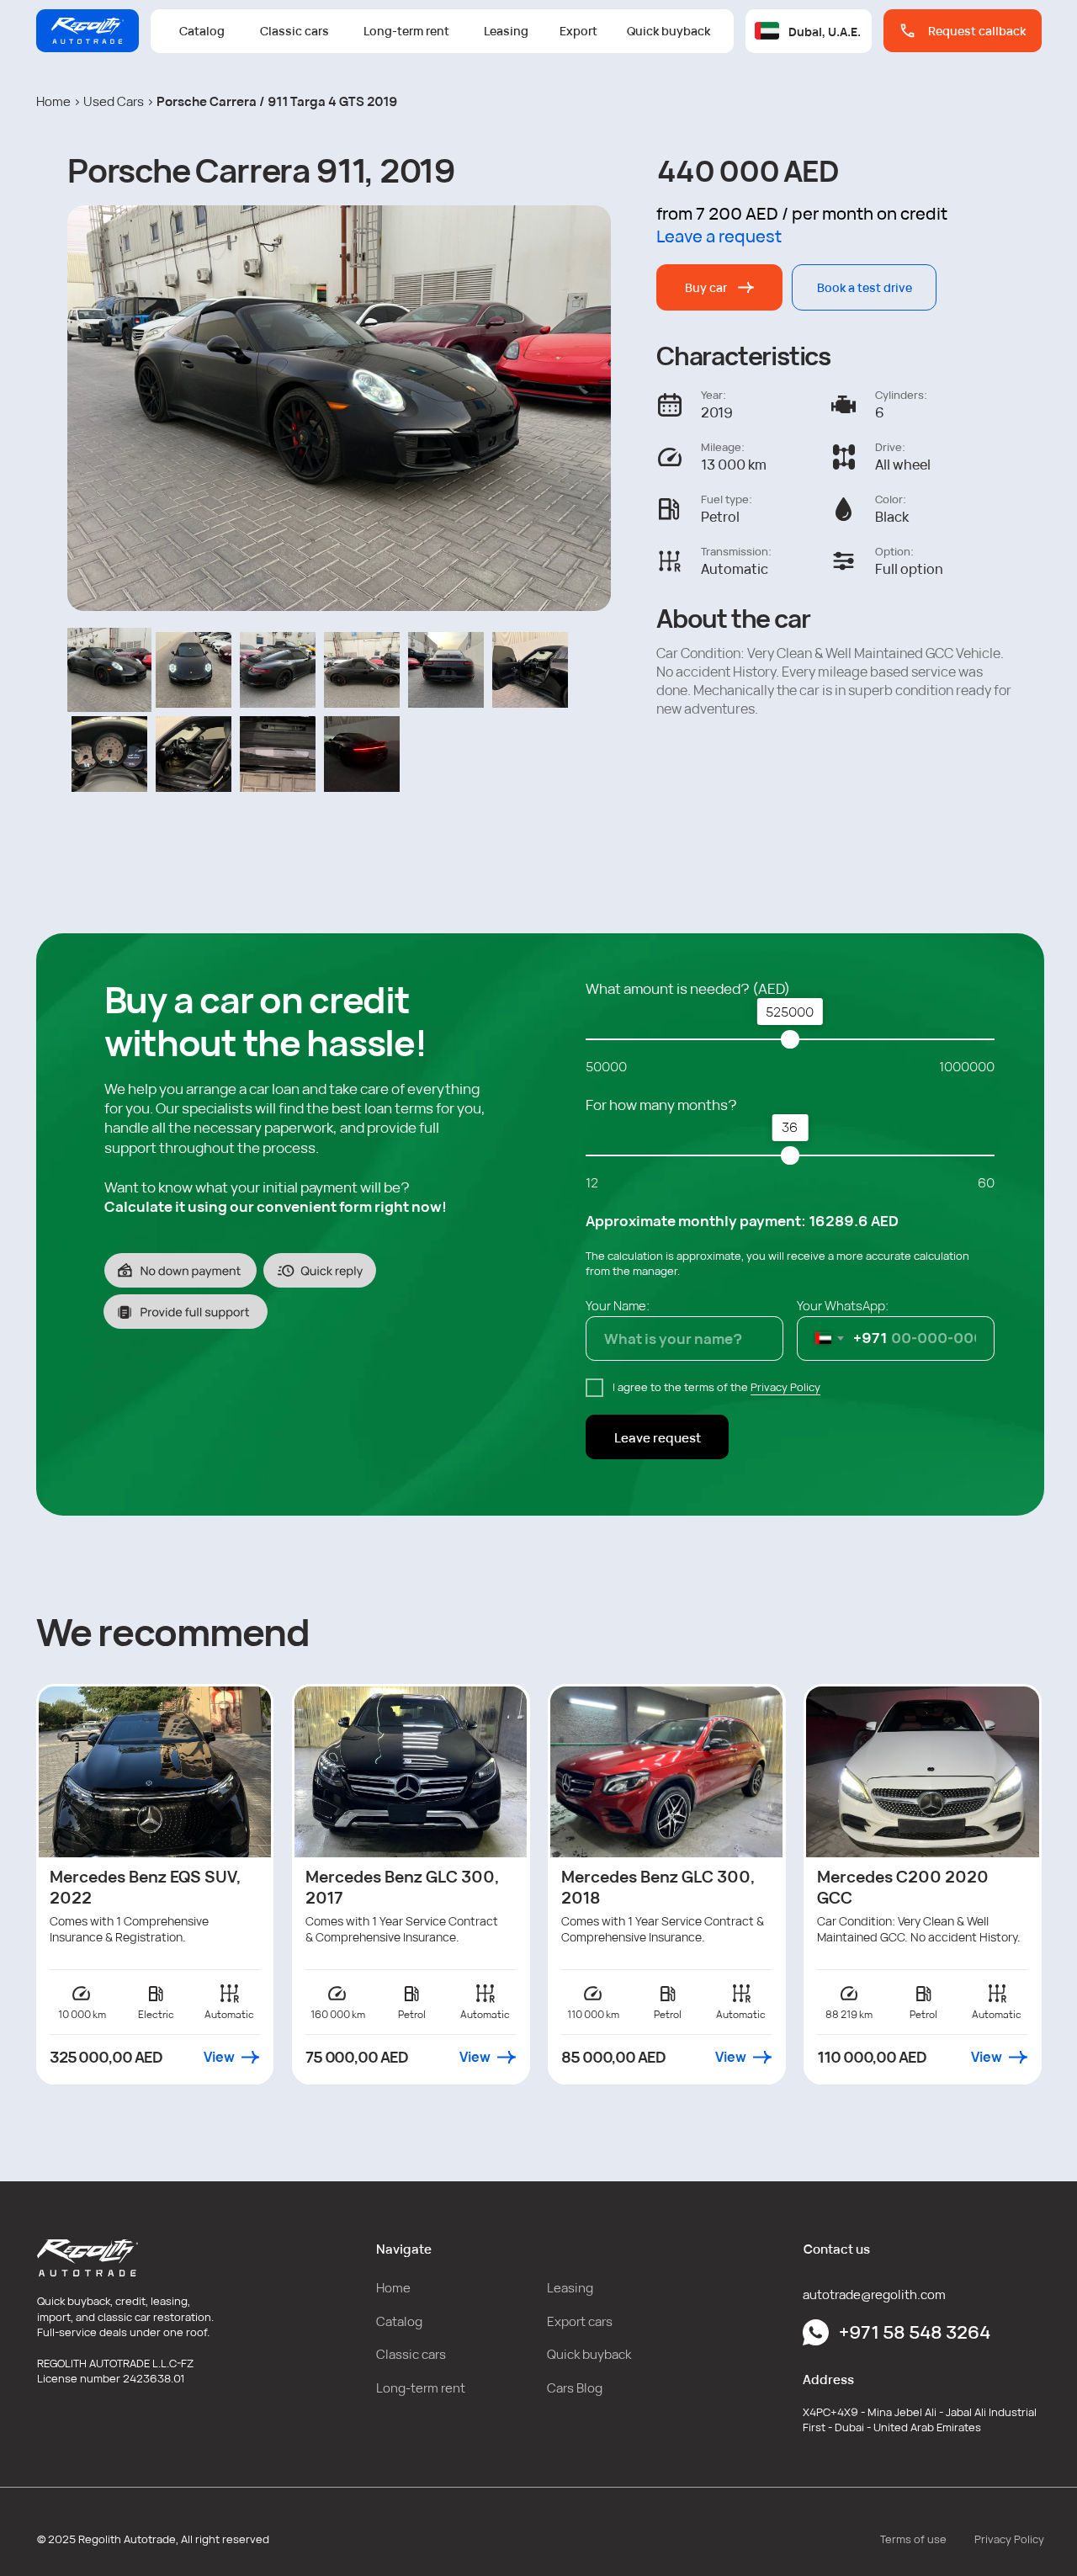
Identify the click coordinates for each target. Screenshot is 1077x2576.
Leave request (658, 1437)
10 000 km (82, 2014)
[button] (963, 31)
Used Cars (114, 101)
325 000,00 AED (106, 2057)
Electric (156, 2014)
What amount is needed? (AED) (688, 988)
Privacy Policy (785, 1387)
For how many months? (661, 1105)
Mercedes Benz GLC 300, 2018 (658, 1887)
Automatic (229, 2014)
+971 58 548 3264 (915, 2332)
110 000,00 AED (872, 2057)
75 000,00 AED (357, 2057)
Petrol (668, 2014)
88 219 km (849, 2014)
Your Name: (618, 1305)
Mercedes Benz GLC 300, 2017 (403, 1887)
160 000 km (338, 2014)
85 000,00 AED (613, 2057)
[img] (155, 1772)
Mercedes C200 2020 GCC (903, 1887)
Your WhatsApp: (843, 1305)
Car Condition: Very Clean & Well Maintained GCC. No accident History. (919, 1929)
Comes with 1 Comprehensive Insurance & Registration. (129, 1929)
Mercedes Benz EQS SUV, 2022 (146, 1887)
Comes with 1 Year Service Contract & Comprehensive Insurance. (663, 1929)
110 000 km (593, 2014)
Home (53, 101)
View (219, 2057)
